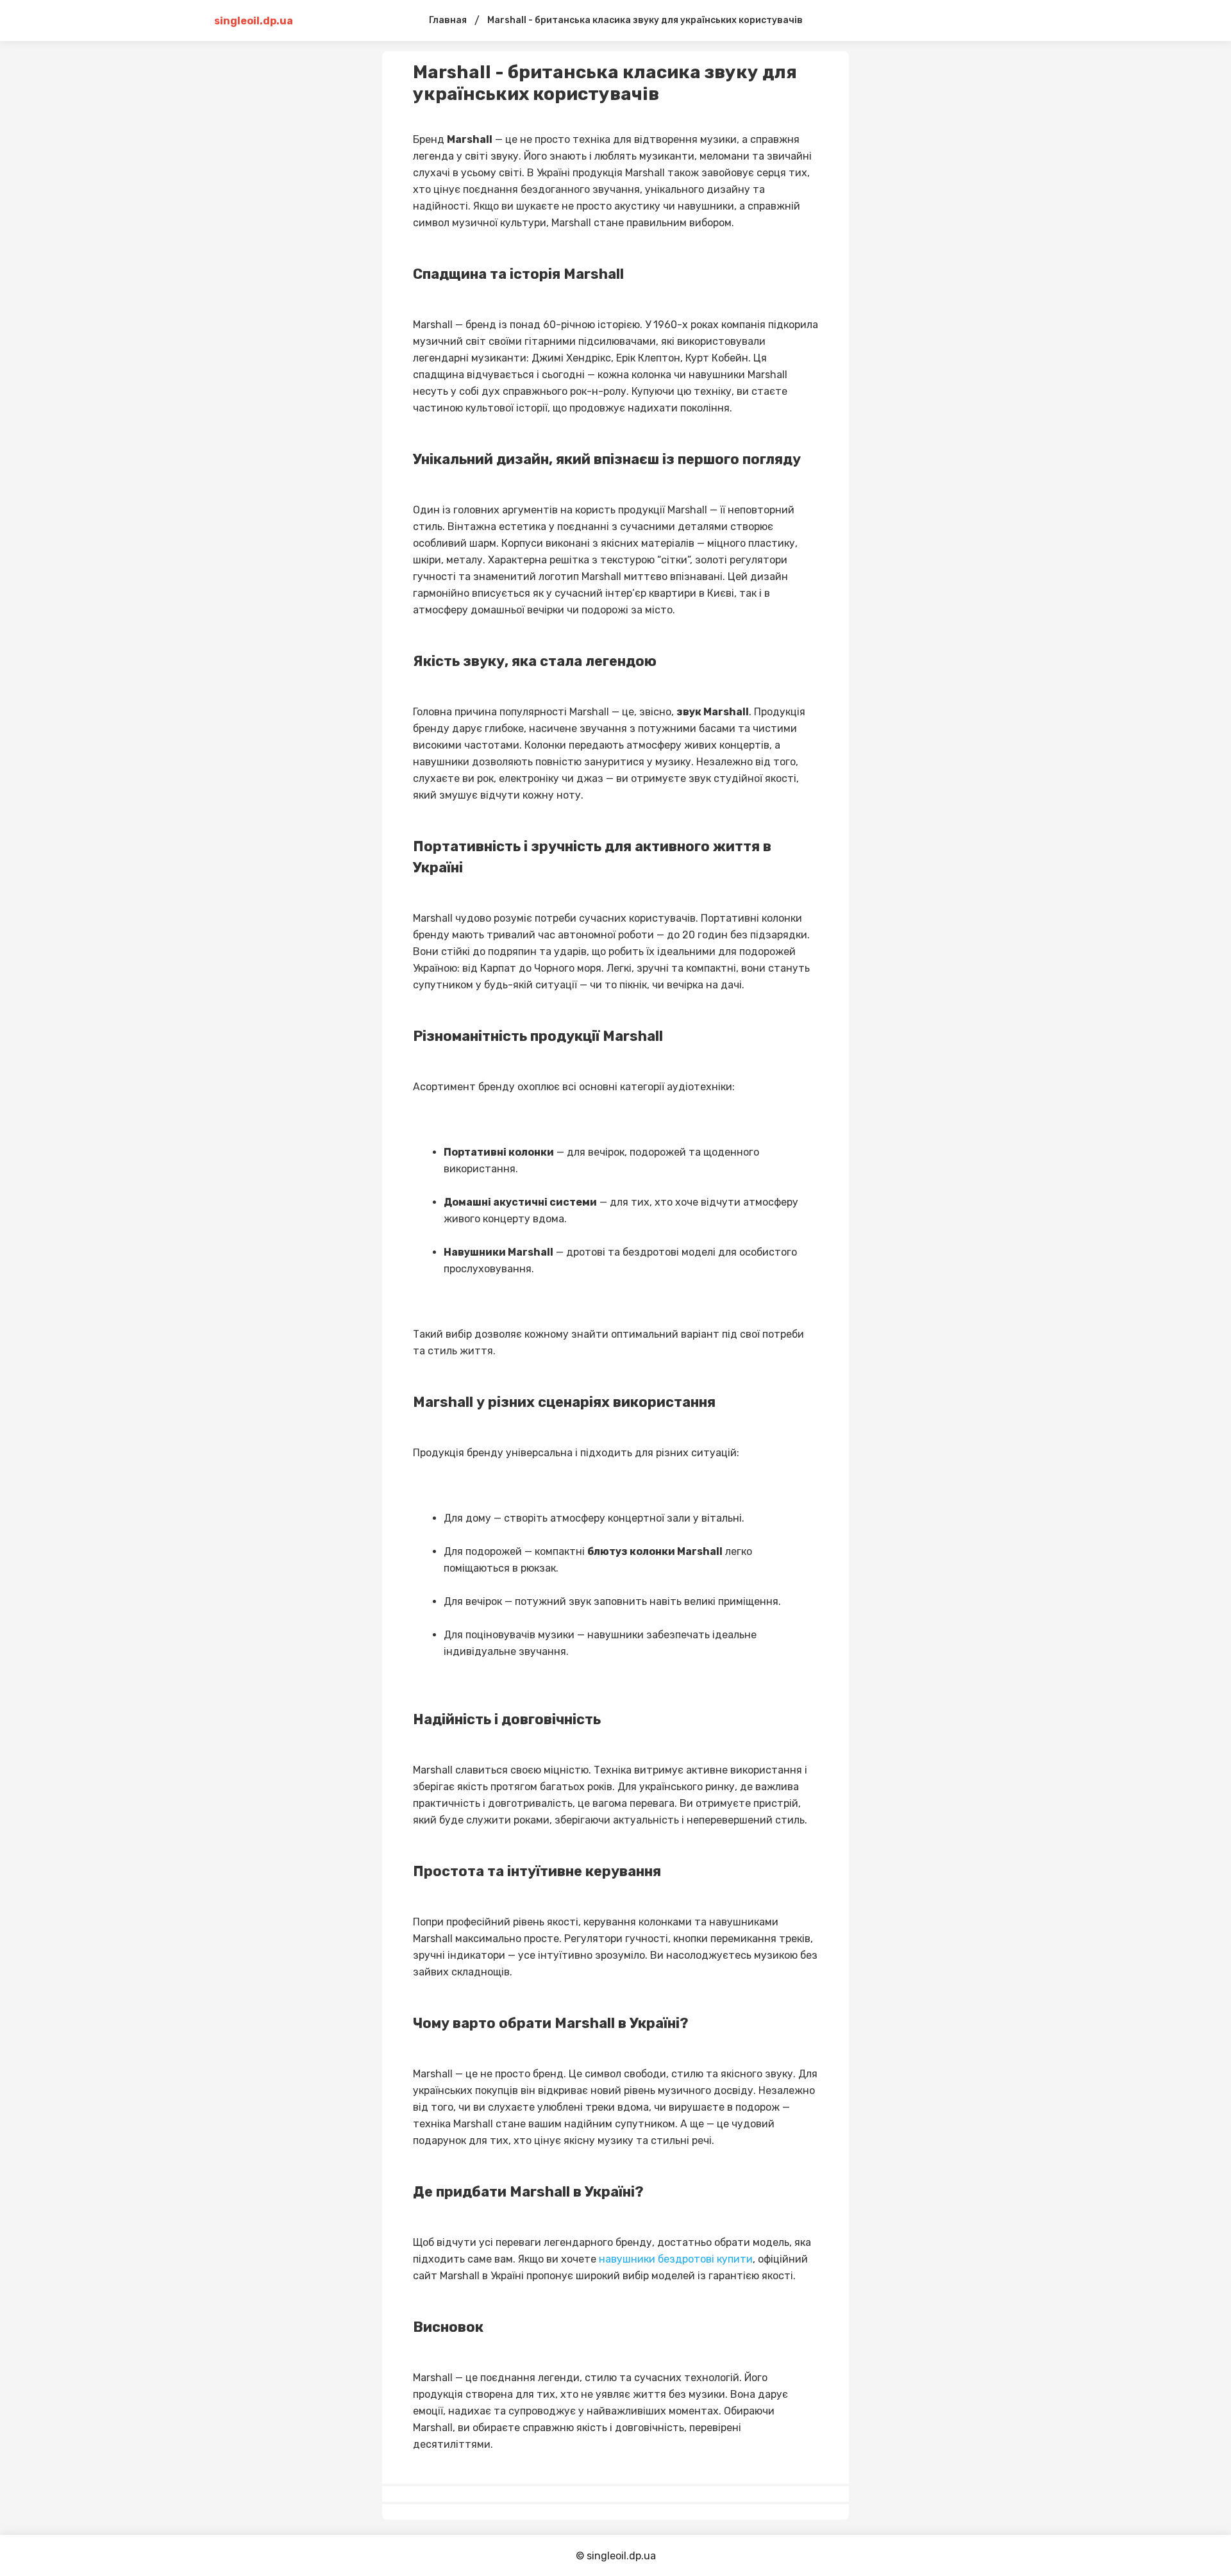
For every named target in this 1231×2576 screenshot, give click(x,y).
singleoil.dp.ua (254, 21)
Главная (448, 20)
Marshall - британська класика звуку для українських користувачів (645, 20)
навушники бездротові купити (676, 2259)
